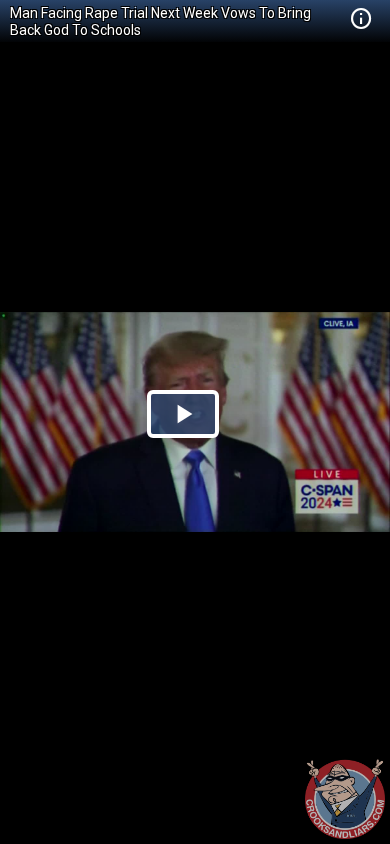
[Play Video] (183, 414)
